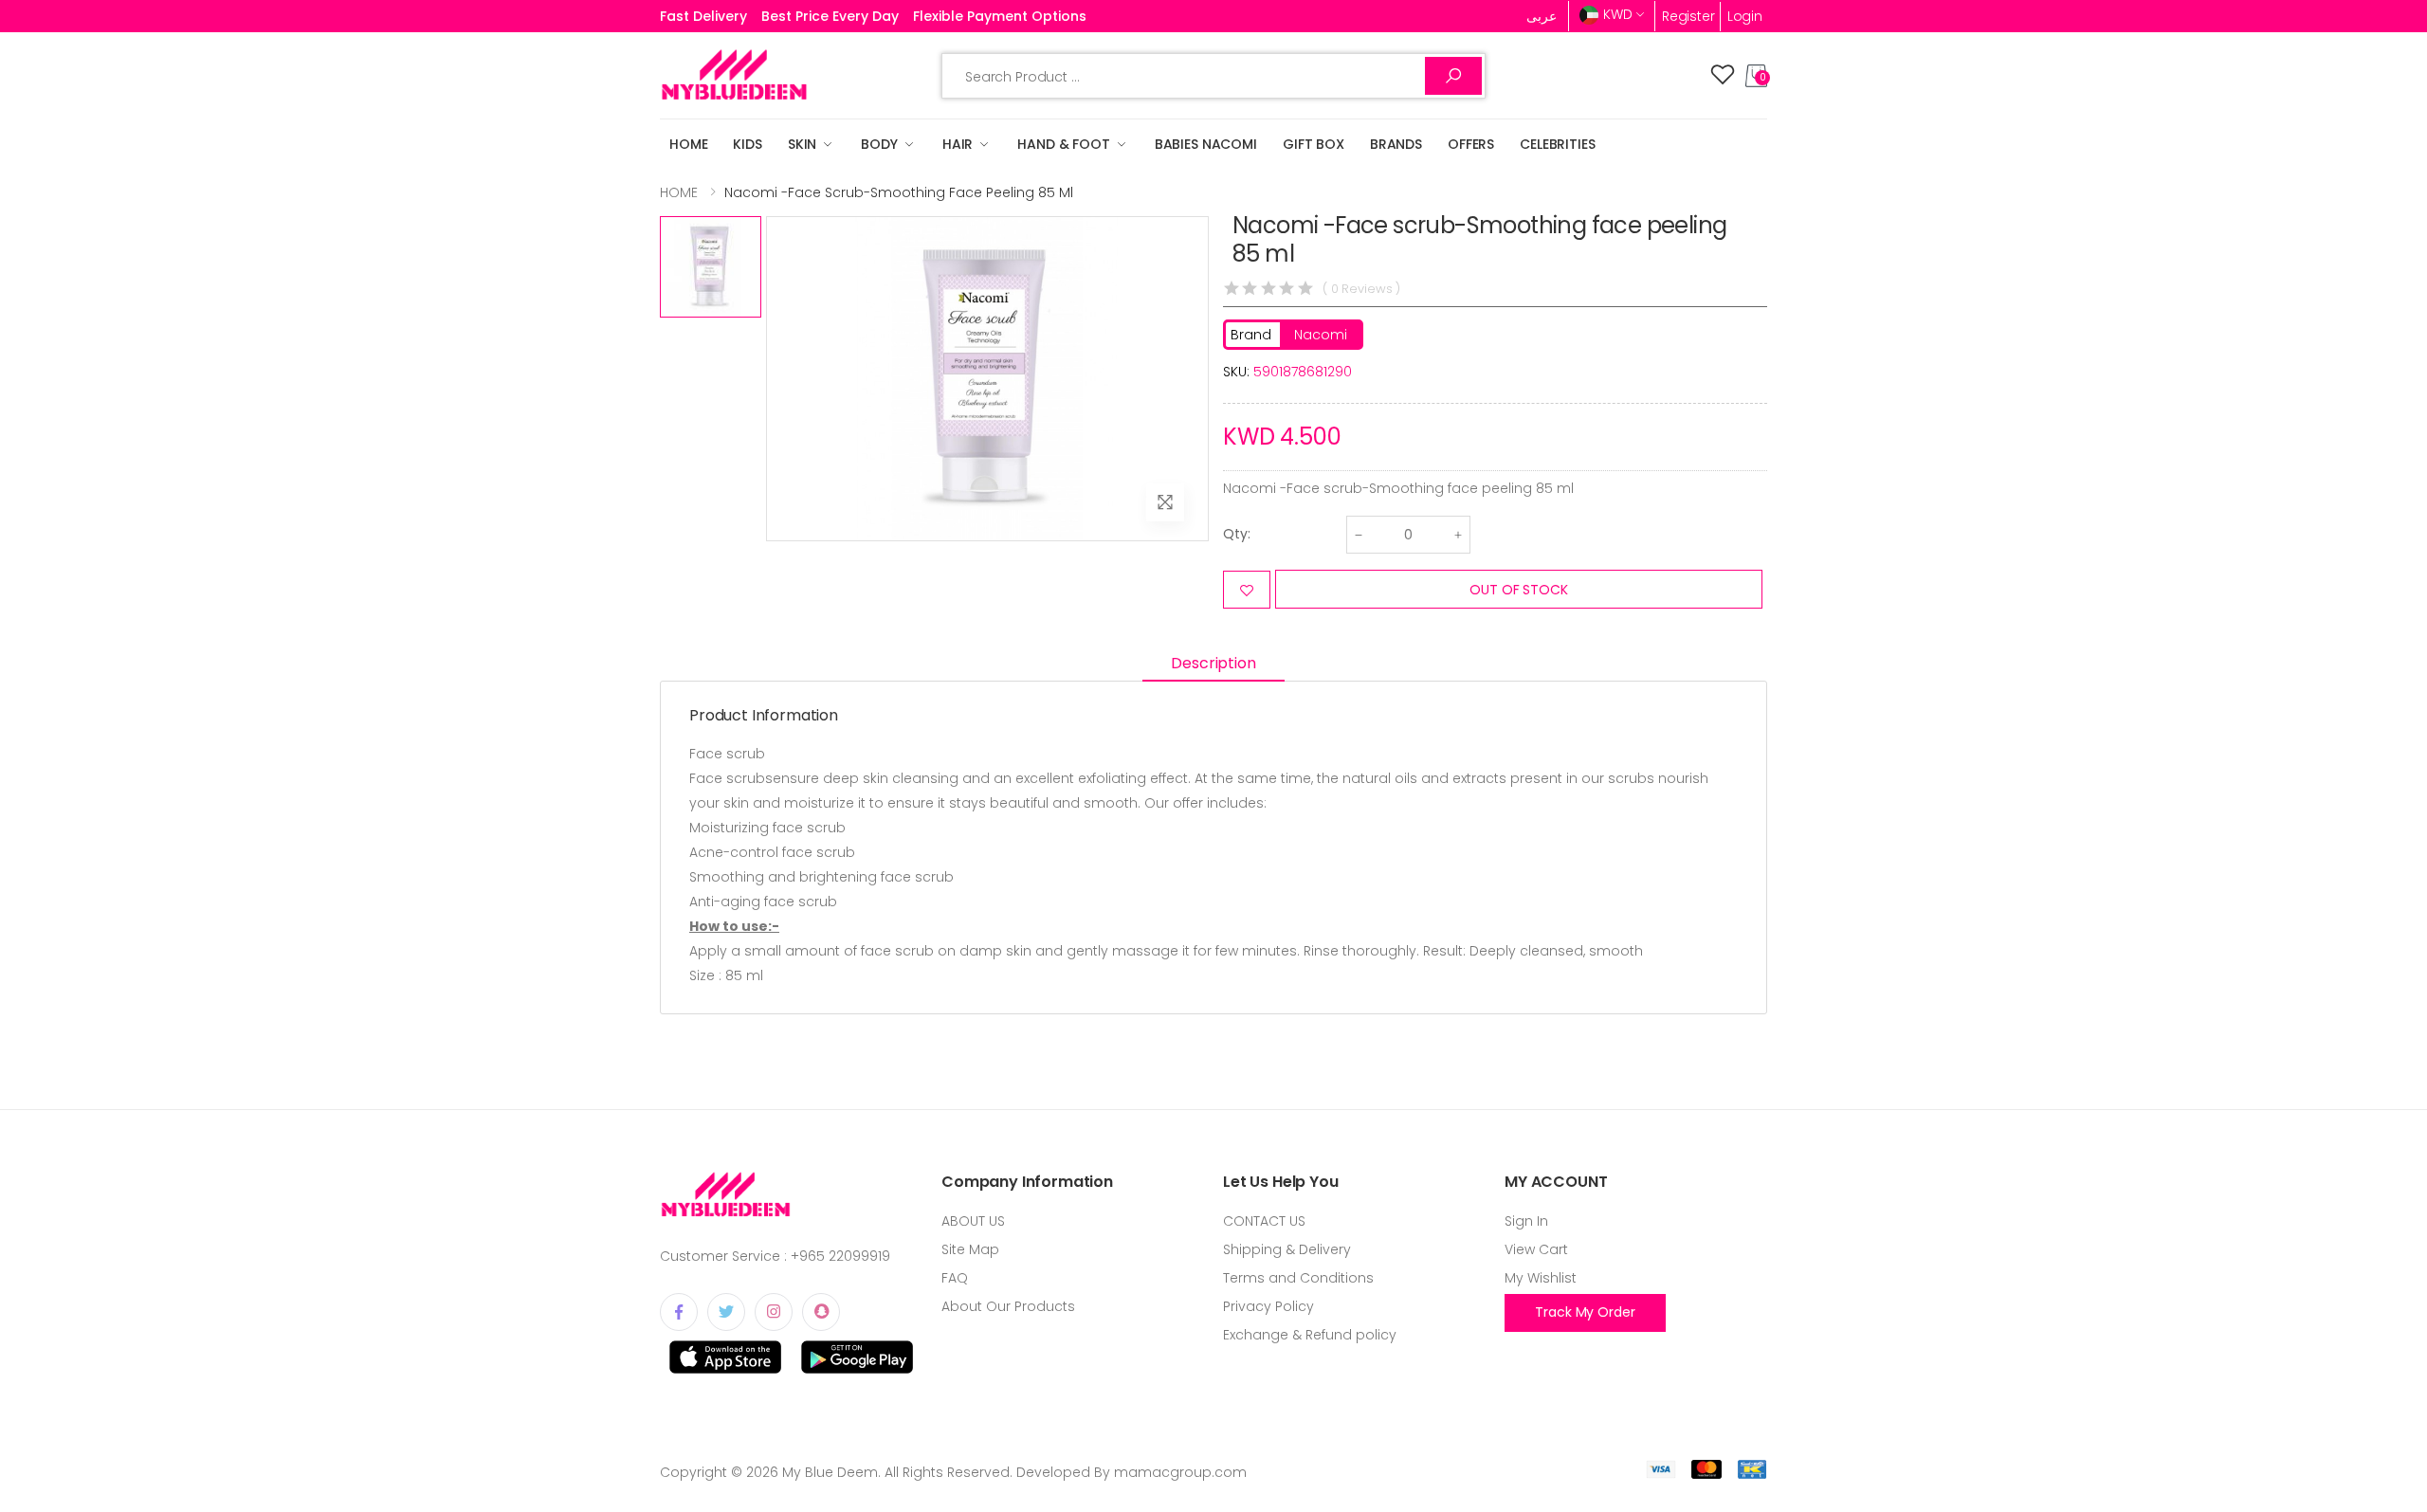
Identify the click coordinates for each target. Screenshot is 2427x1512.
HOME (688, 144)
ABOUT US (973, 1221)
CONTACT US (1264, 1221)
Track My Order (1585, 1312)
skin (802, 144)
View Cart (1536, 1249)
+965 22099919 (840, 1256)
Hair (958, 144)
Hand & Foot (1063, 144)
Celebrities (1557, 144)
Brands (1396, 144)
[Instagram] (774, 1312)
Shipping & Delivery (1287, 1249)
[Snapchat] (821, 1312)
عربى (1542, 16)
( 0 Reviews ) (1361, 289)
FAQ (955, 1278)
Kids (747, 144)
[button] (1756, 76)
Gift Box (1314, 144)
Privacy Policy (1268, 1306)
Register (1688, 16)
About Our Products (1008, 1306)
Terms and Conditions (1298, 1278)
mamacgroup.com (1180, 1472)
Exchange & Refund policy (1310, 1335)
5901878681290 (1303, 372)
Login (1745, 16)
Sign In (1526, 1221)
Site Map (970, 1249)
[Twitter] (726, 1312)
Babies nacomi (1206, 144)
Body (879, 144)
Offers (1471, 144)
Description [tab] (1213, 663)
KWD (1618, 14)
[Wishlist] (1723, 76)
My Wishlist (1541, 1278)
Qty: (1237, 534)
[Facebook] (679, 1312)
